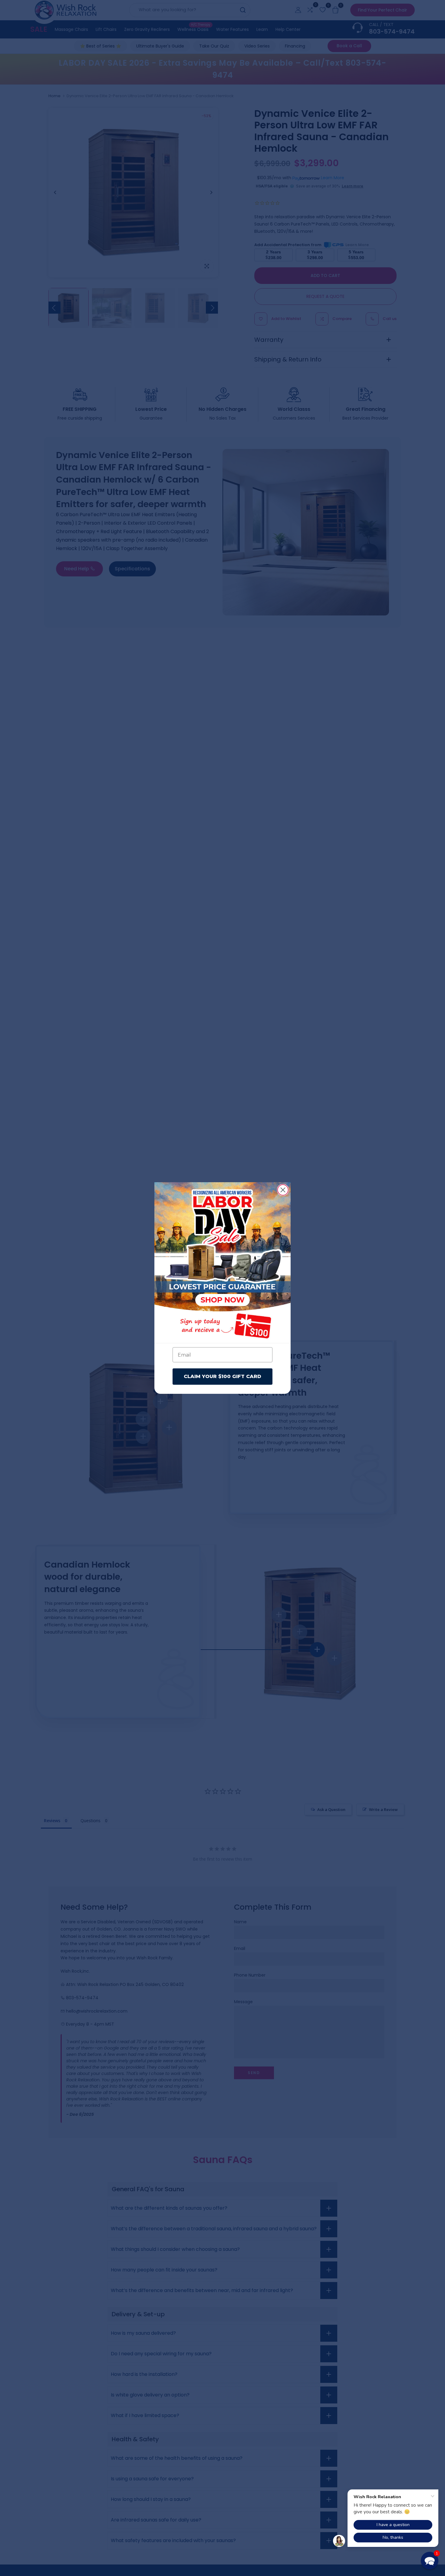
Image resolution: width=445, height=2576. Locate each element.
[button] (430, 2561)
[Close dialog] (283, 1190)
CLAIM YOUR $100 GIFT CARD (222, 1376)
